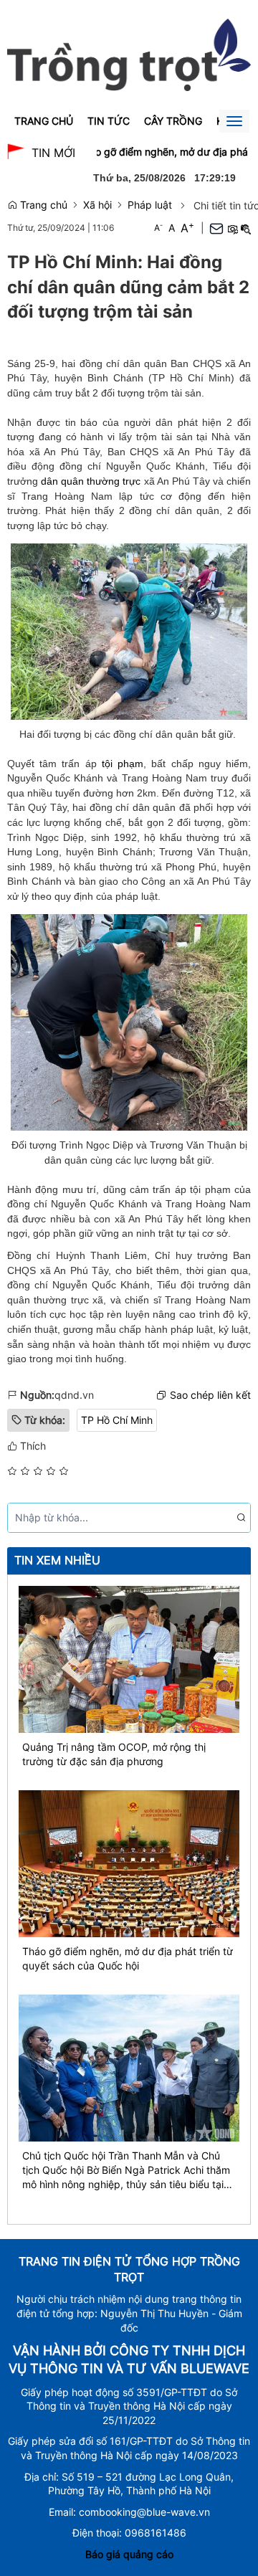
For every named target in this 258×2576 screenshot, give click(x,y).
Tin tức (109, 121)
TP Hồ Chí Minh (117, 1420)
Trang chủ (44, 121)
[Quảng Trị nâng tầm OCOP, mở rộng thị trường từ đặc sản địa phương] (129, 1658)
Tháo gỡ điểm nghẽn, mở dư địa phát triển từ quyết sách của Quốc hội (128, 1958)
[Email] (216, 228)
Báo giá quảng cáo (129, 2554)
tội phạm (123, 764)
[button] (232, 228)
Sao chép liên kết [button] (210, 1395)
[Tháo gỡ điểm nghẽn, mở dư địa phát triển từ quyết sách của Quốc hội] (129, 1862)
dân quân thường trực (91, 481)
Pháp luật (150, 205)
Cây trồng (173, 121)
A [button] (158, 228)
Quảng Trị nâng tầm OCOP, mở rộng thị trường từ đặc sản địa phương (114, 1754)
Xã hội (97, 205)
